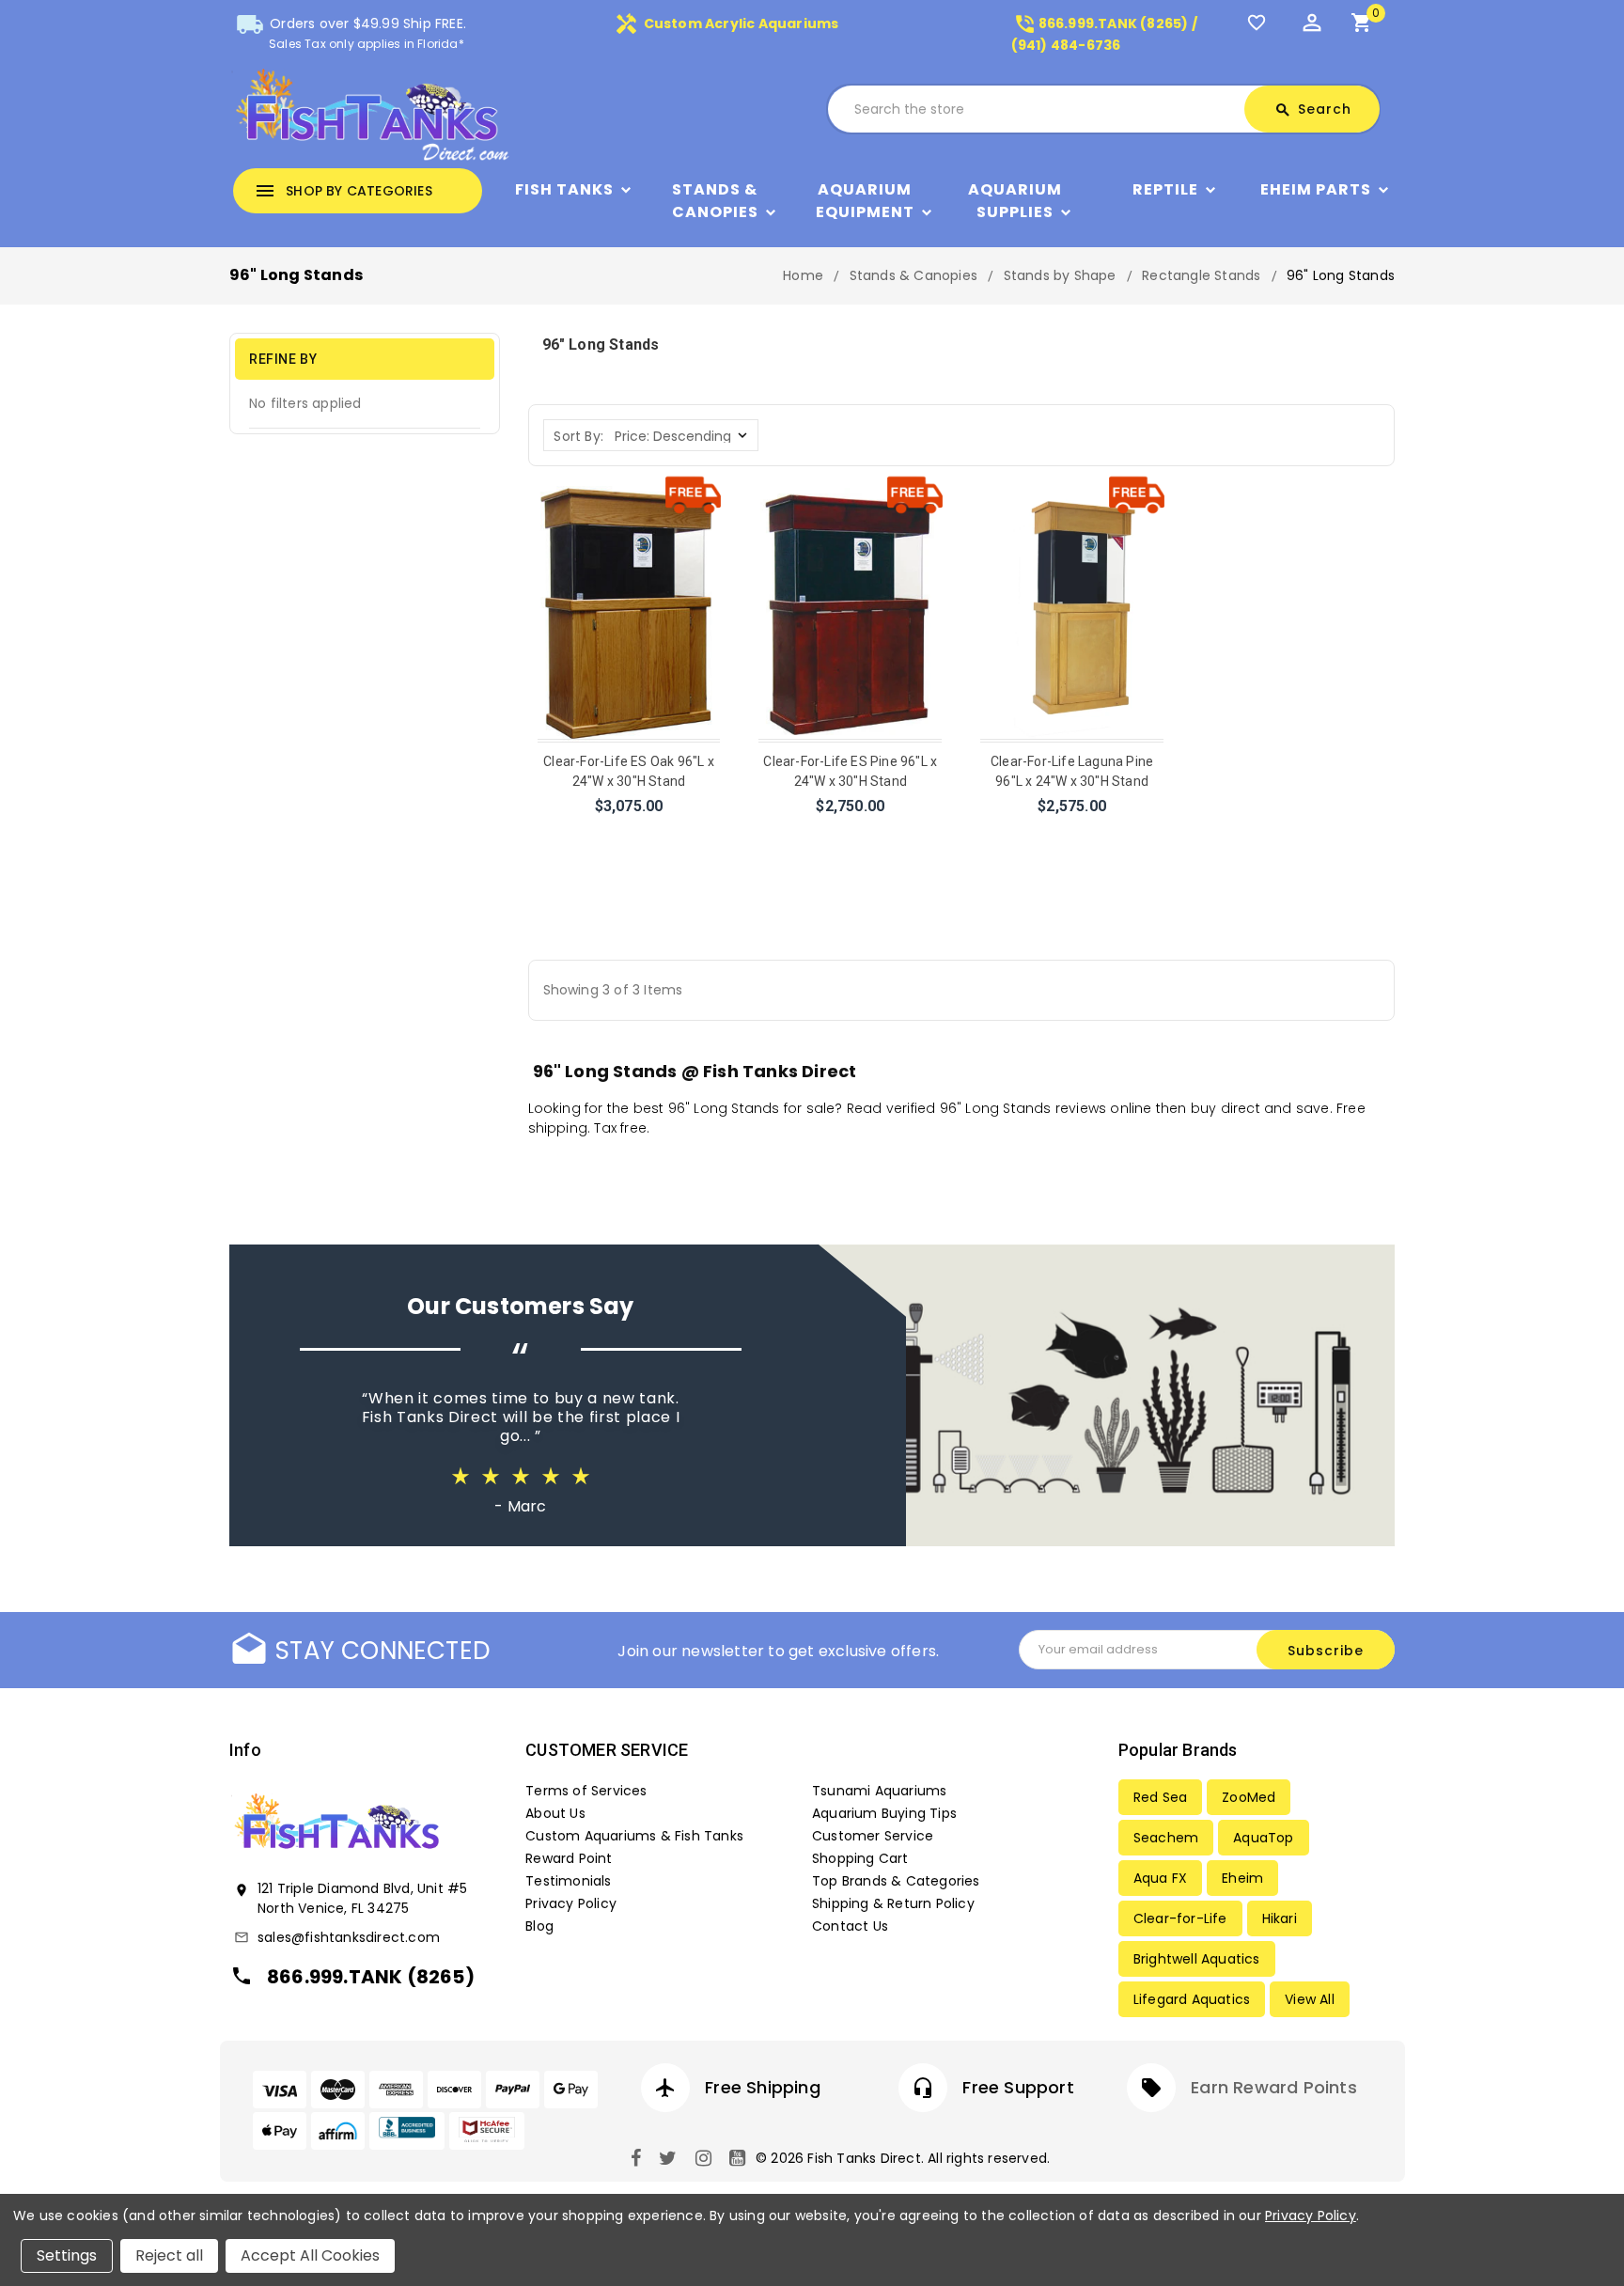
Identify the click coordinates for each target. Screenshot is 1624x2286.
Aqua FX (1160, 1878)
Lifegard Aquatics (1192, 1999)
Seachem (1166, 1838)
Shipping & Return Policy (893, 1903)
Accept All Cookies (310, 2255)
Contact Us (850, 1926)
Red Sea (1160, 1797)
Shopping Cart (860, 1858)
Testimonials (568, 1881)
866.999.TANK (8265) (371, 1977)
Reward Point (569, 1858)
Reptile (1165, 189)
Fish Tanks (564, 189)
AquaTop (1263, 1838)
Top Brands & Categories (896, 1881)
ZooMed (1249, 1797)
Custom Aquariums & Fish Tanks (634, 1836)
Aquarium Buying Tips (884, 1813)
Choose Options (629, 831)
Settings (67, 2255)
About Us (555, 1813)
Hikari (1280, 1918)
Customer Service (873, 1836)
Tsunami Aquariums (879, 1791)
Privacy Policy (571, 1903)
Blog (539, 1926)
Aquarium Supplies (1015, 201)
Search (1313, 109)
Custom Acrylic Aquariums (726, 23)
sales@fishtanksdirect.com (349, 1937)
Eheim (1242, 1878)
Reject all (169, 2255)
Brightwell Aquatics (1197, 1959)
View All (1310, 1999)
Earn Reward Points (1274, 2087)
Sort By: (578, 436)
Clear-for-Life (1180, 1918)
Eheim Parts (1316, 189)
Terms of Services (586, 1791)
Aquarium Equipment (865, 201)
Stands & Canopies (715, 201)
